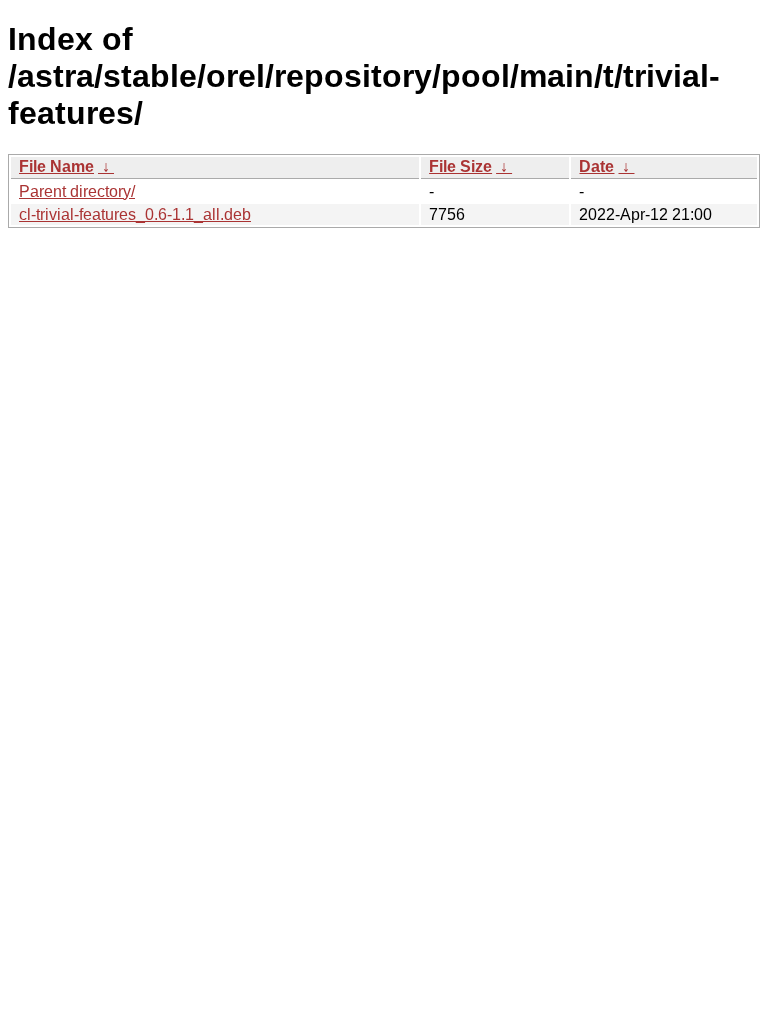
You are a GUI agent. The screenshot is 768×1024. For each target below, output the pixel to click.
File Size (460, 166)
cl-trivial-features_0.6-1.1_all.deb (135, 214)
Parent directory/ (77, 191)
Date (596, 166)
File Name (56, 166)
